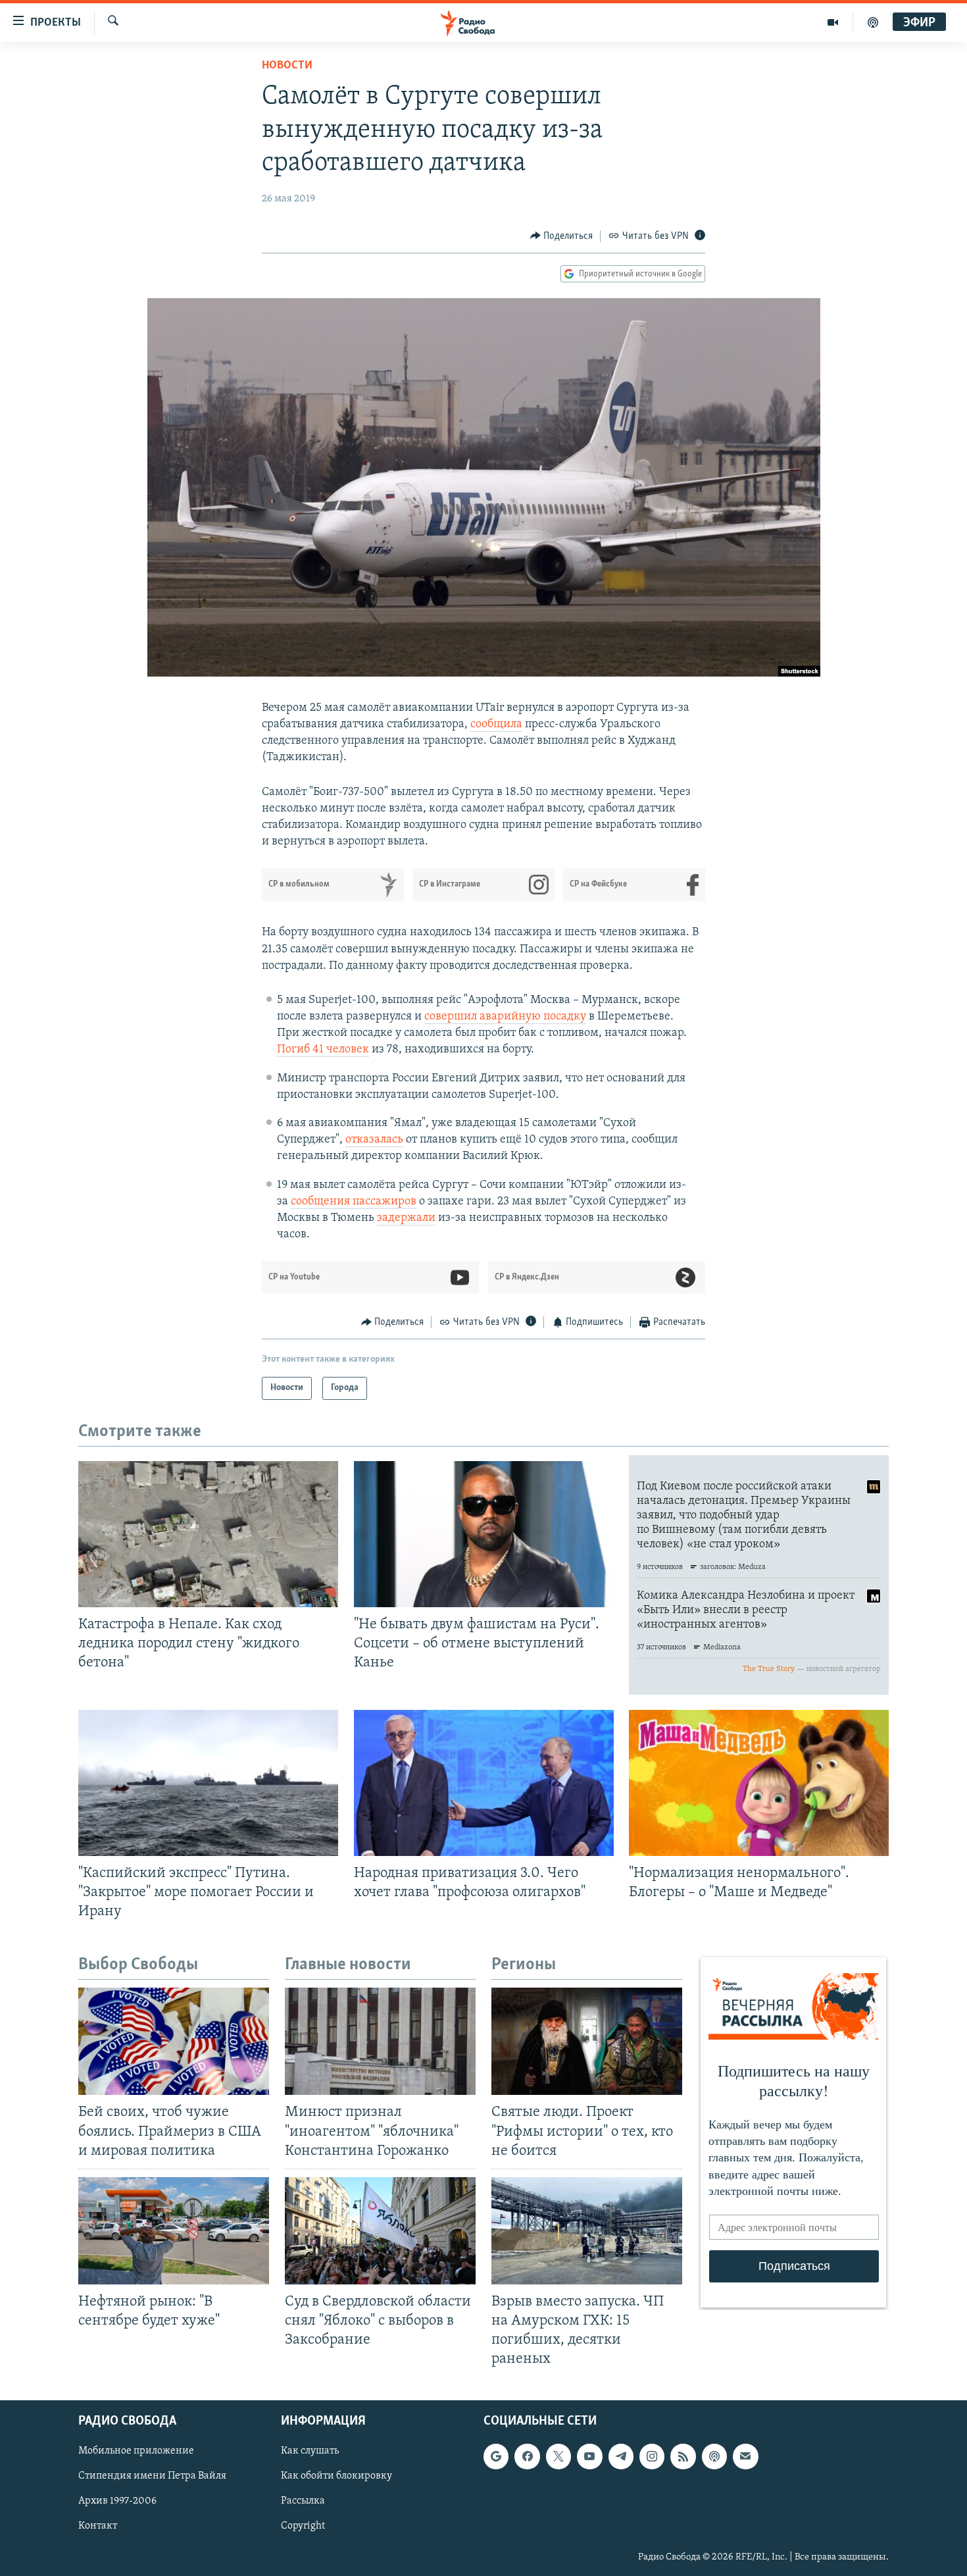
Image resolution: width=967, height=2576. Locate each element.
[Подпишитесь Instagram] (652, 2457)
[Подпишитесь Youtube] (589, 2457)
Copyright (303, 2527)
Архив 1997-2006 (117, 2502)
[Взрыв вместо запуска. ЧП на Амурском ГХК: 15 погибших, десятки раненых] (587, 2231)
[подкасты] (873, 22)
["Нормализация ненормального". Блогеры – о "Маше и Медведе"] (759, 1783)
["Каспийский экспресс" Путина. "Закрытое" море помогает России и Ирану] (208, 1783)
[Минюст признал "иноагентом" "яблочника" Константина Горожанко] (380, 2041)
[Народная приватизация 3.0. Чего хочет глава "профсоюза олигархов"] (484, 1783)
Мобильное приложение (136, 2452)
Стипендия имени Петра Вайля (152, 2477)
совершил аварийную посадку (505, 1017)
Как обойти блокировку (336, 2477)
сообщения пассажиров (354, 1202)
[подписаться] (745, 2457)
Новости (287, 66)
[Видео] (833, 22)
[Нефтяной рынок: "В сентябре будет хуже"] (174, 2231)
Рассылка (303, 2502)
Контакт (98, 2527)
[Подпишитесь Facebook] (527, 2457)
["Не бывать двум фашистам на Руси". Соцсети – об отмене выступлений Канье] (484, 1534)
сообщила (496, 725)
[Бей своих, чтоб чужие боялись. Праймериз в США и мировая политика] (174, 2041)
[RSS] (683, 2457)
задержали (406, 1218)
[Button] (562, 236)
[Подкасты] (714, 2457)
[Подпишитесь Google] (496, 2457)
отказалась (374, 1140)
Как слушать (310, 2452)
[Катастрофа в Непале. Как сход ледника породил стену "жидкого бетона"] (208, 1534)
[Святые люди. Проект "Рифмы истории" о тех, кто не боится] (587, 2041)
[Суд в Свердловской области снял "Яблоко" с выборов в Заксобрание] (380, 2231)
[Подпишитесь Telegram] (621, 2457)
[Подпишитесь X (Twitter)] (558, 2457)
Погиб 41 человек (323, 1050)
